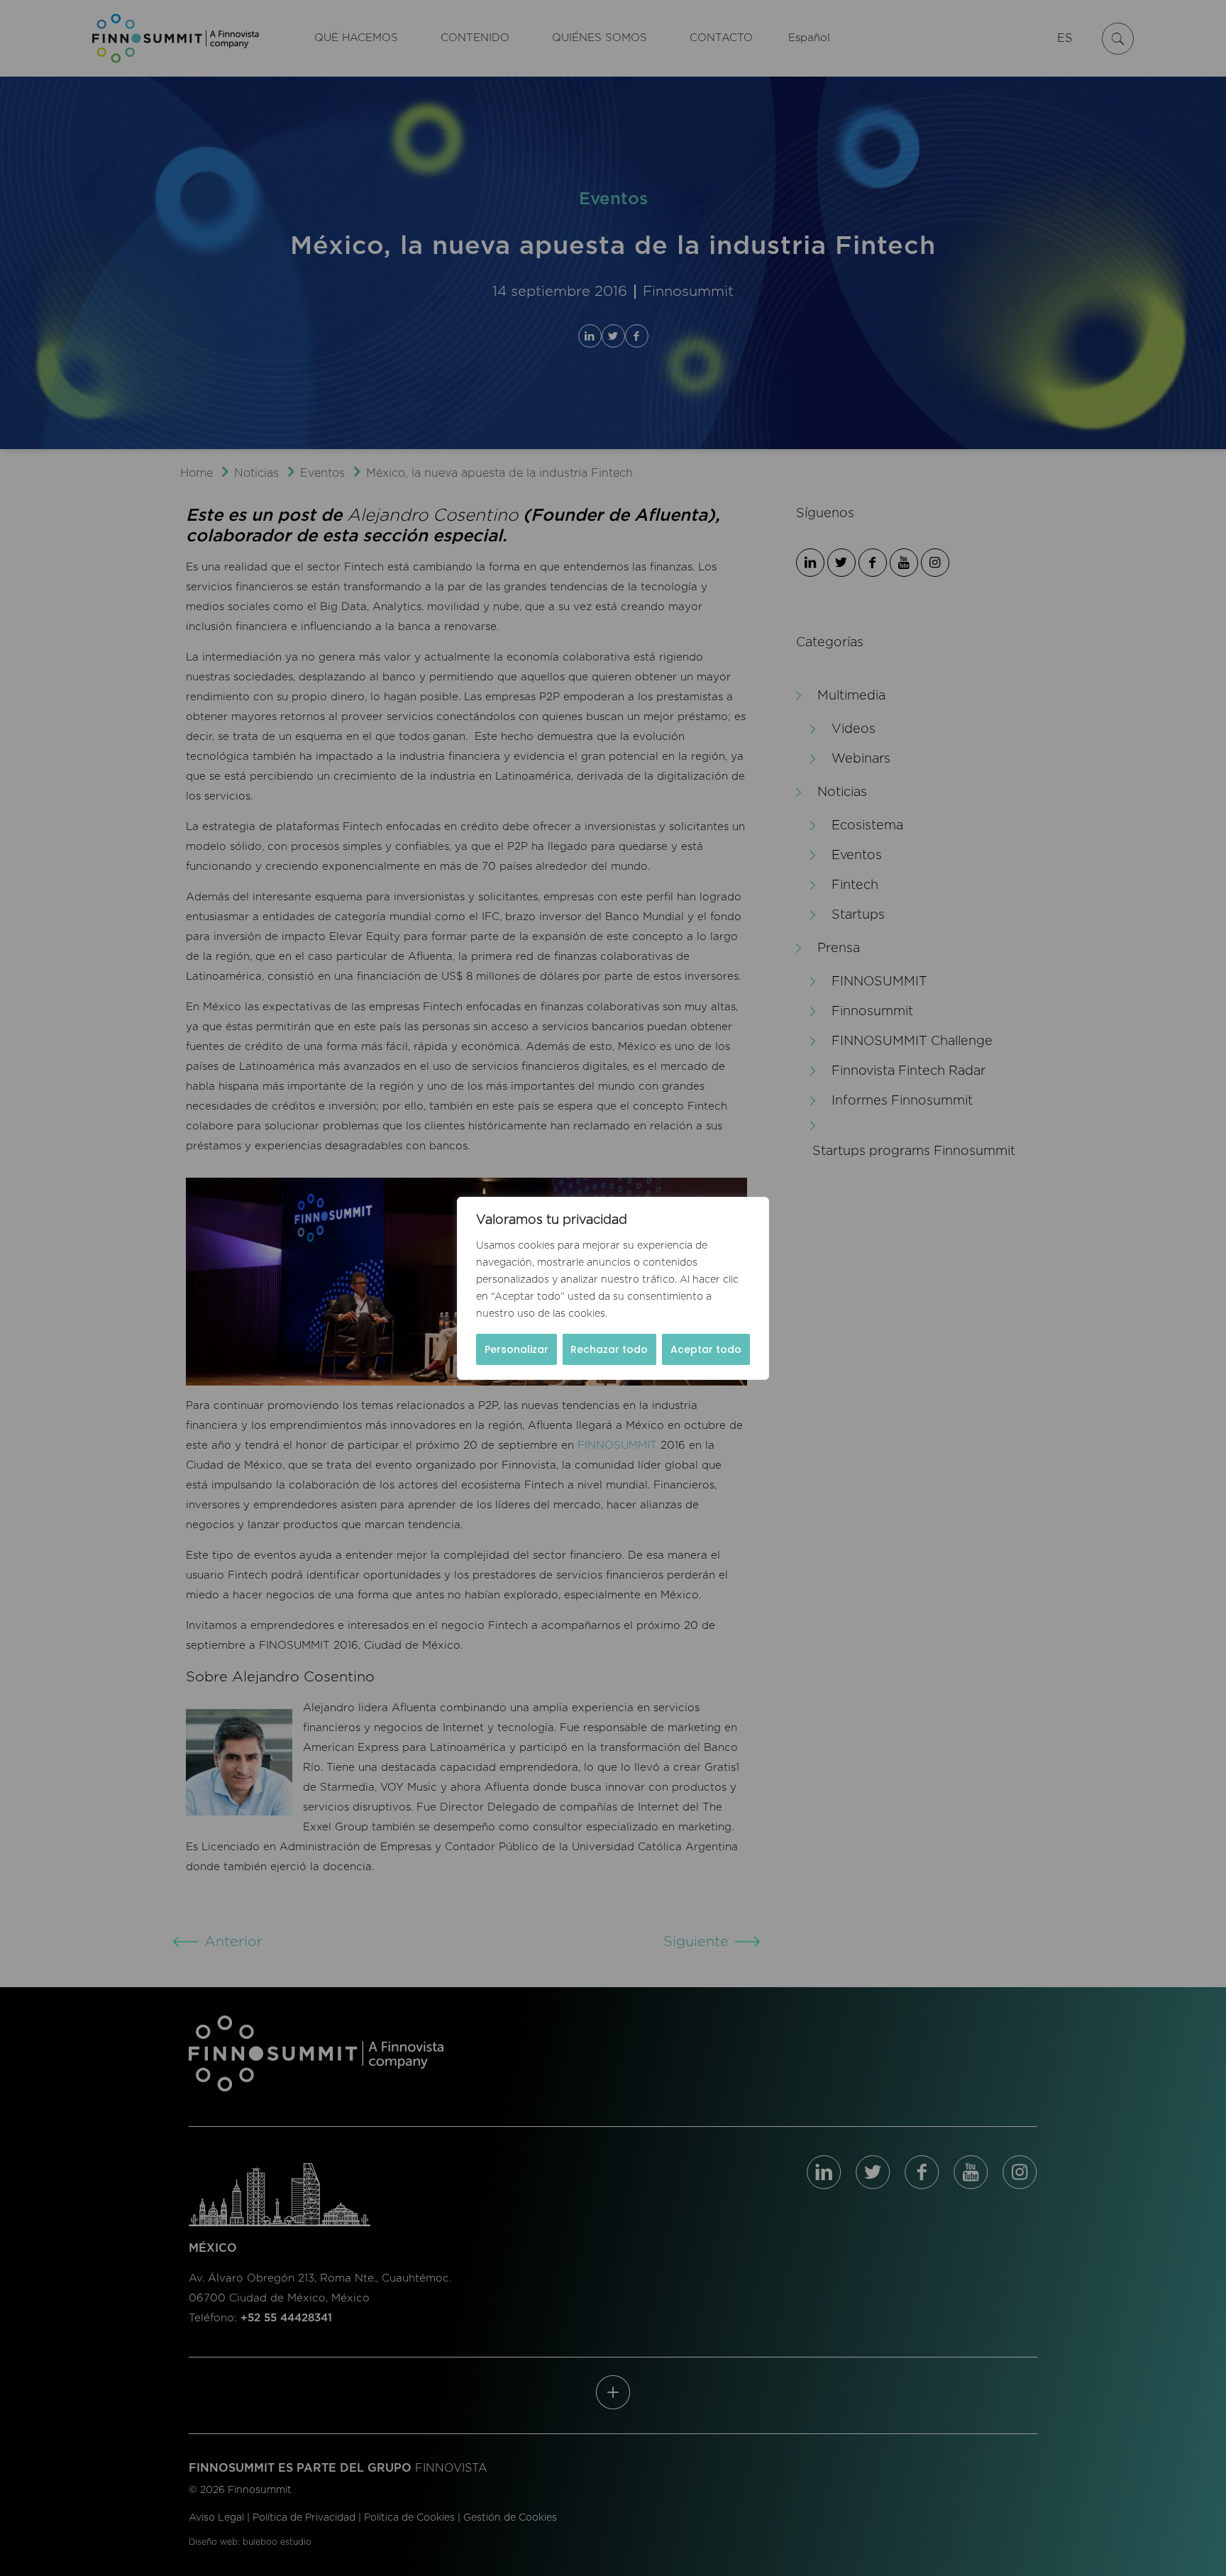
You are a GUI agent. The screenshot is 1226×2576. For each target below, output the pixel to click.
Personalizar (517, 1349)
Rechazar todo (609, 1349)
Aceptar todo (706, 1349)
